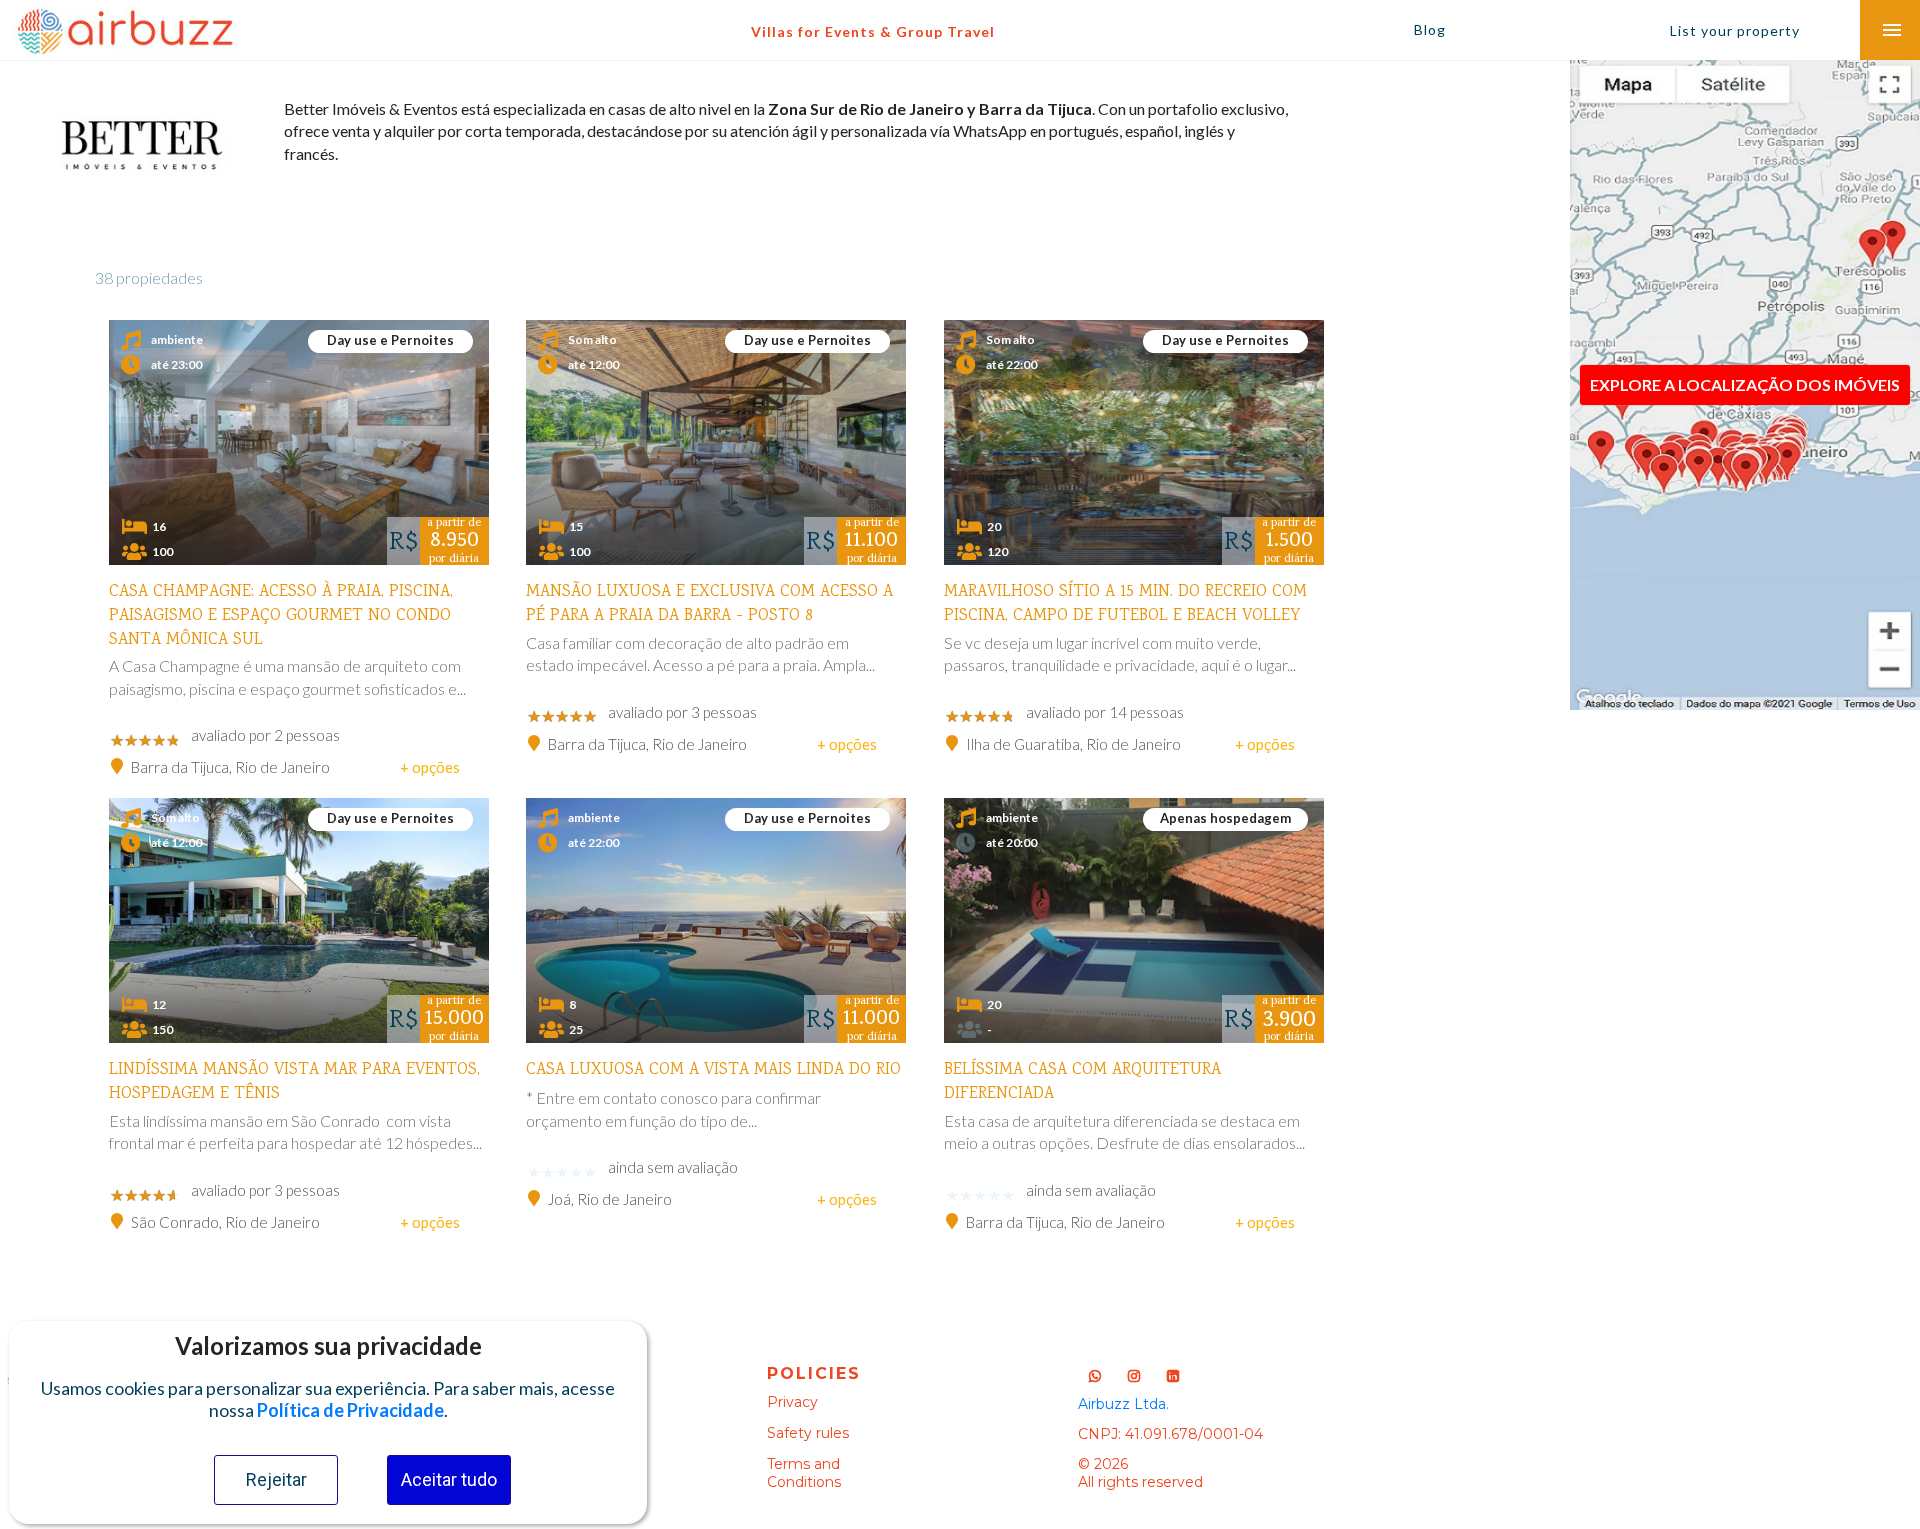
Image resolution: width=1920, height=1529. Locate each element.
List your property (1735, 30)
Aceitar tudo (449, 1479)
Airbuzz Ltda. (1123, 1404)
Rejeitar (276, 1479)
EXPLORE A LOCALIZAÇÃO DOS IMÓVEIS (1745, 384)
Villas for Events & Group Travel (873, 31)
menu (1892, 30)
